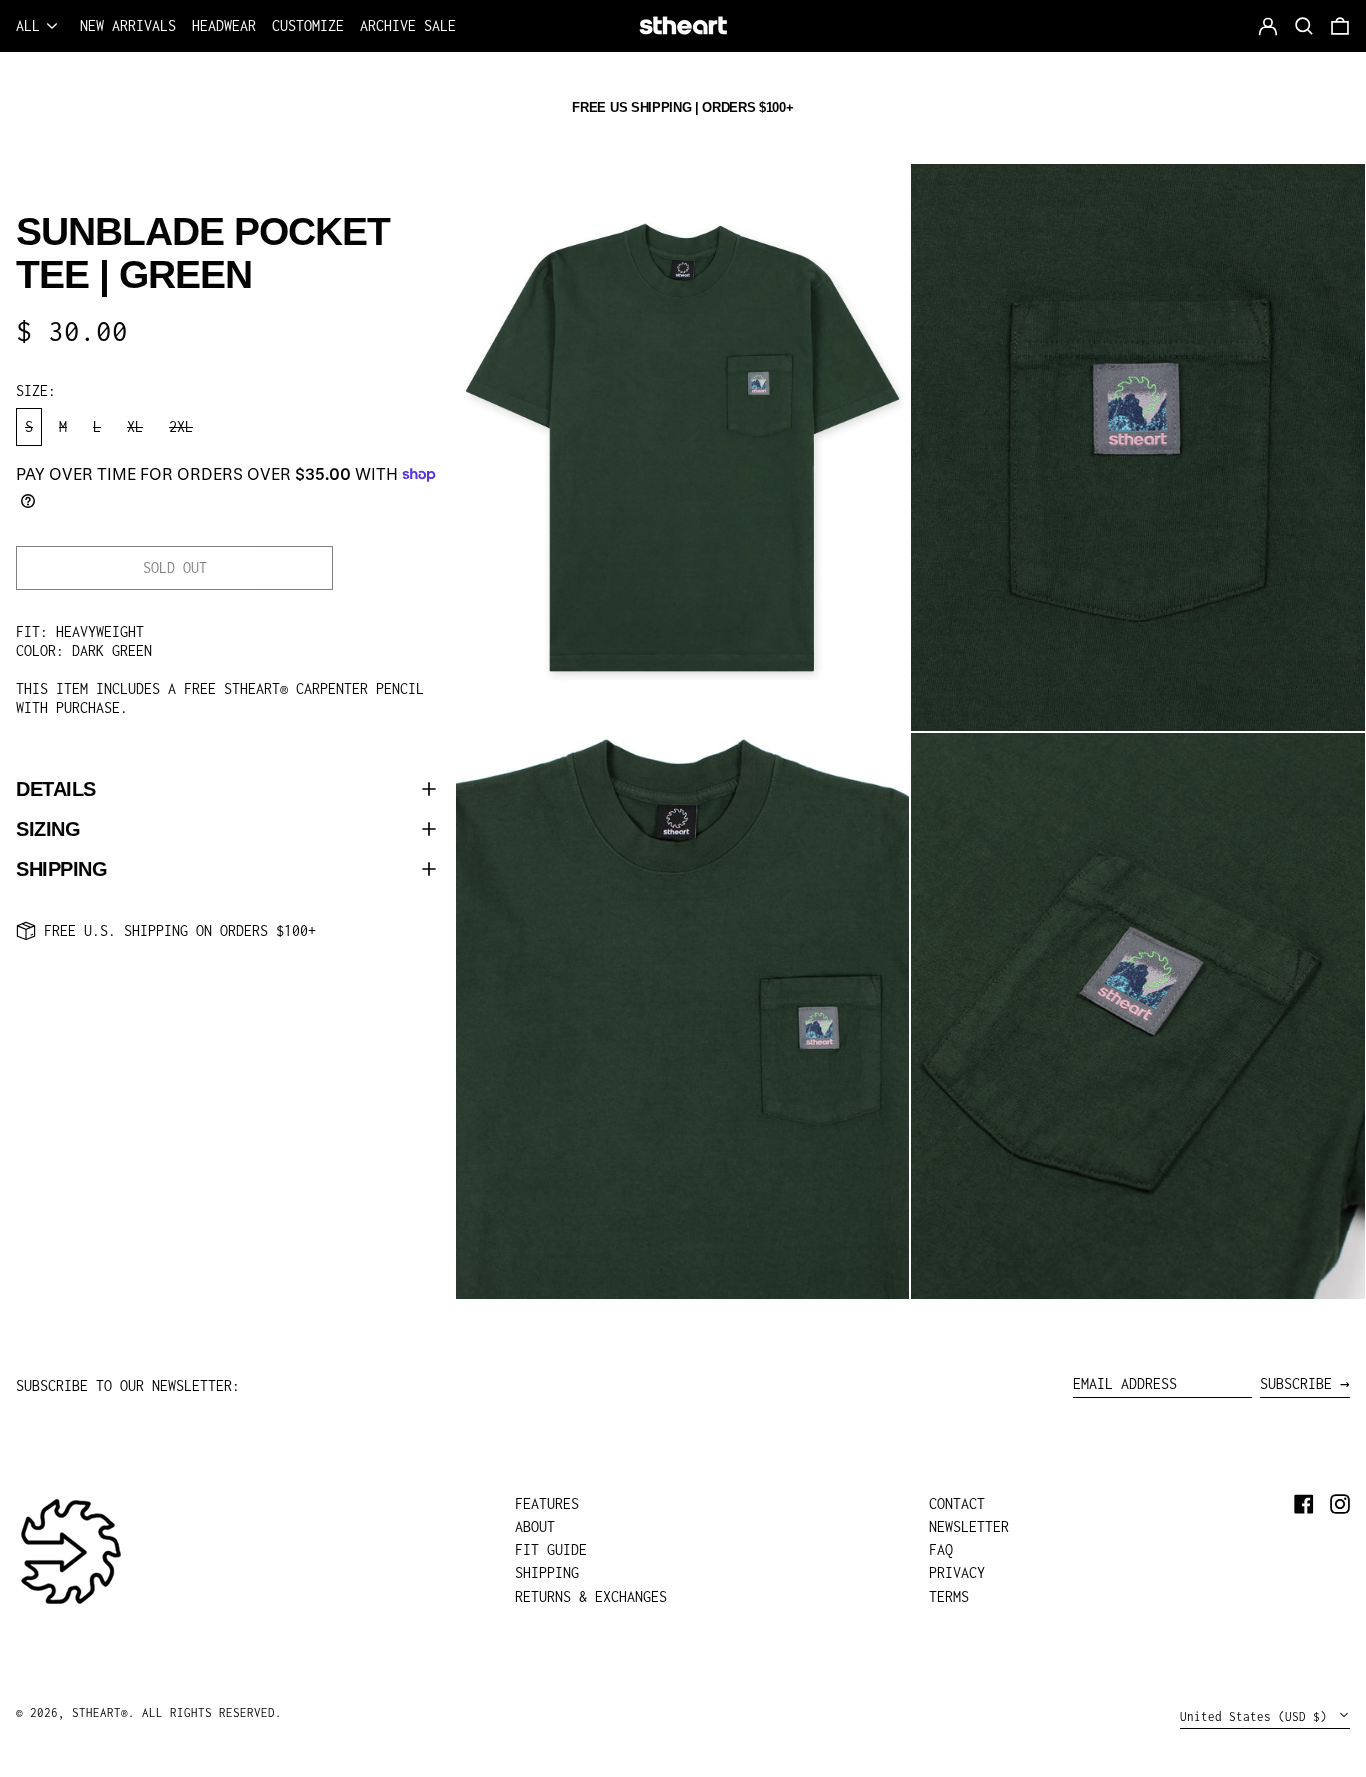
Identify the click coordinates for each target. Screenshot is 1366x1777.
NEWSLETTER (969, 1526)
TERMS (949, 1596)
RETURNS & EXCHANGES (591, 1596)
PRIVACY (957, 1572)
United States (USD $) (1257, 1716)
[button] (1340, 26)
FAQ (941, 1549)
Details (56, 789)
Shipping (61, 869)
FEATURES (547, 1503)
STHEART (96, 1712)
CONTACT (957, 1503)
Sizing (48, 829)
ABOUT (535, 1526)
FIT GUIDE (551, 1549)
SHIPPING (547, 1572)
